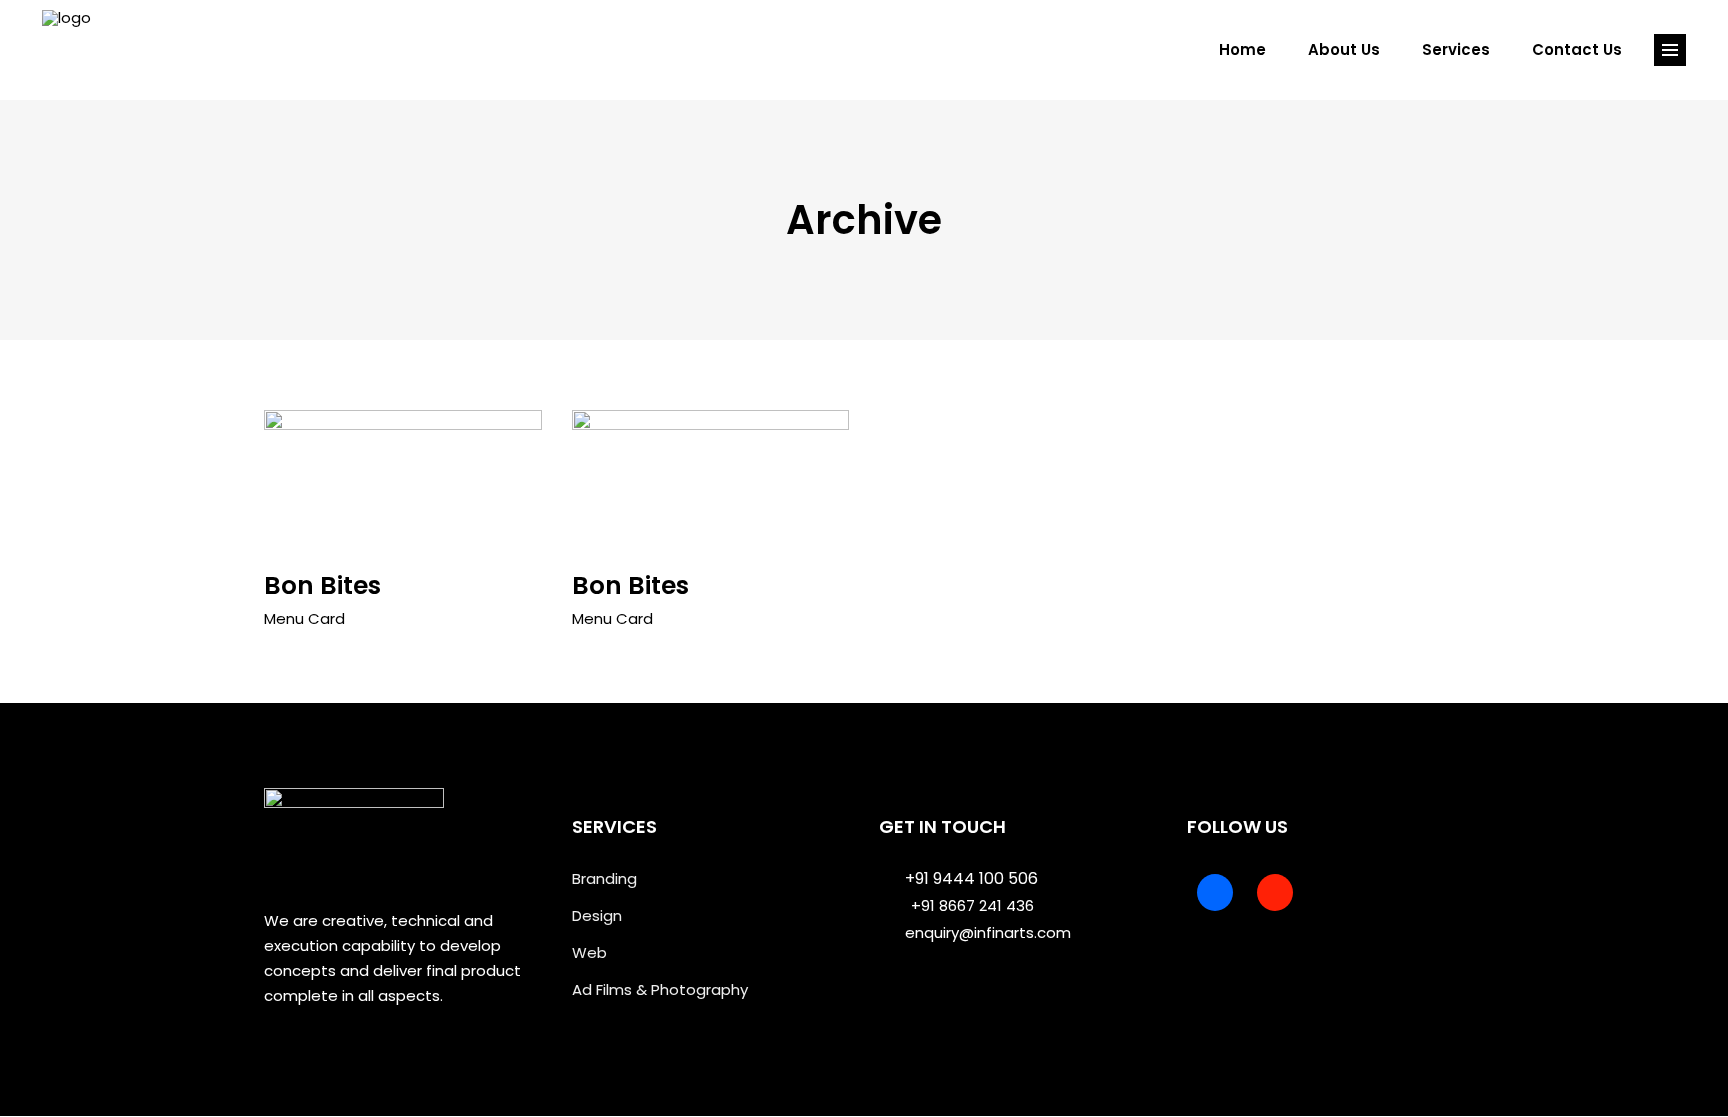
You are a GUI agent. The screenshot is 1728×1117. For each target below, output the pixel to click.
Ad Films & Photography (660, 989)
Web (589, 952)
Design (597, 915)
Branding (604, 878)
